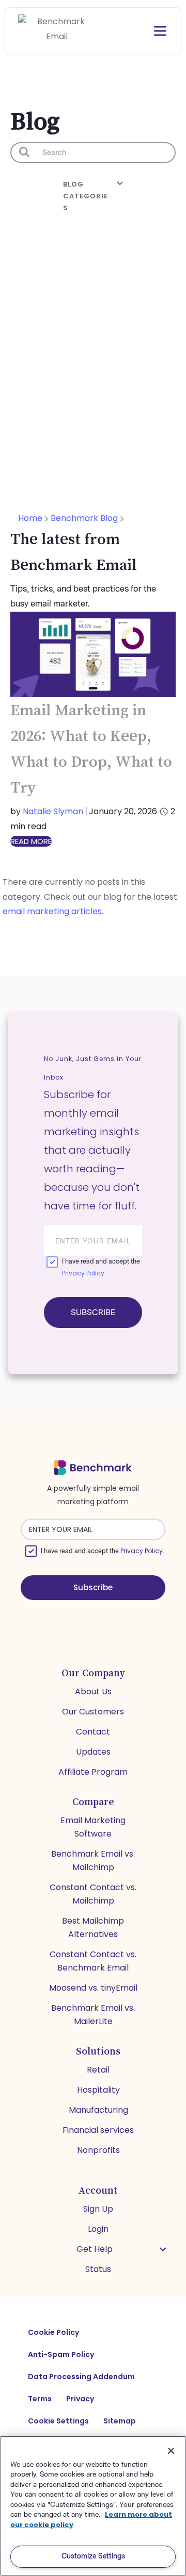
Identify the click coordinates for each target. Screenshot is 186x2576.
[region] (93, 2506)
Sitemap (120, 2421)
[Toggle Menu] (149, 31)
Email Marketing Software (93, 1827)
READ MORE (31, 841)
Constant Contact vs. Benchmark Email (93, 1961)
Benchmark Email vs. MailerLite (93, 2015)
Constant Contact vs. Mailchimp (93, 1894)
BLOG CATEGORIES (86, 196)
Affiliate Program (93, 1772)
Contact (93, 1732)
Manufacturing (98, 2110)
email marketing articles (52, 911)
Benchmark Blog (85, 518)
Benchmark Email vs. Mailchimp (93, 1861)
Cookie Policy (53, 2332)
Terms (40, 2399)
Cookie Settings (58, 2421)
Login (98, 2229)
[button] (163, 2249)
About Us (93, 1691)
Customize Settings (93, 2556)
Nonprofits (98, 2150)
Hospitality (98, 2090)
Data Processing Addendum (81, 2377)
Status (98, 2269)
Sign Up (98, 2209)
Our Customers (93, 1712)
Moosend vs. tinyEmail (93, 1988)
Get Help (95, 2249)
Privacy (80, 2399)
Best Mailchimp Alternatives (93, 1927)
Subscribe (93, 1312)
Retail (98, 2070)
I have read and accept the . (101, 1268)
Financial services (98, 2130)
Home (31, 518)
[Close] (171, 2451)
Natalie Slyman (53, 811)
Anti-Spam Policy (61, 2354)
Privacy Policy (83, 1273)
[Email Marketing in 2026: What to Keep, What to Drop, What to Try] (93, 654)
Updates (93, 1752)
